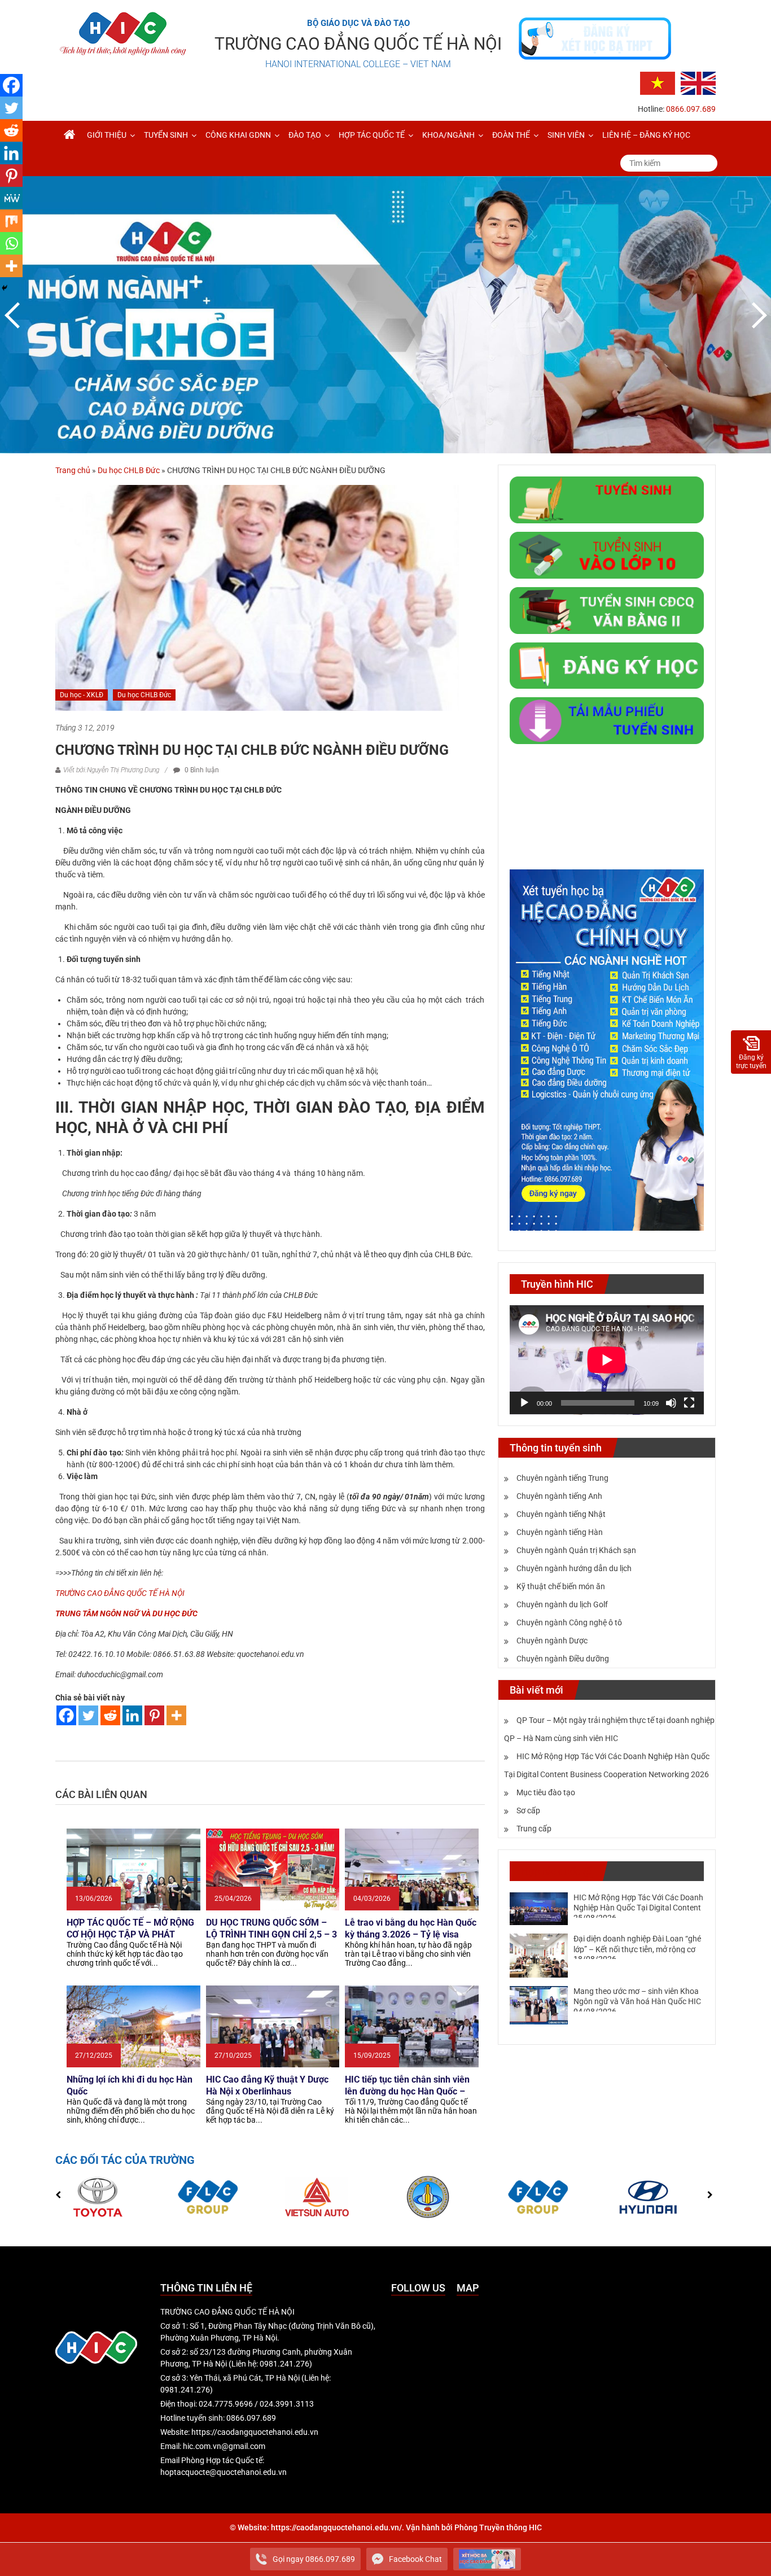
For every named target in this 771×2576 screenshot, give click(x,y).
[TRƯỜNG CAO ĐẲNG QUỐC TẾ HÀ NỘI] (69, 135)
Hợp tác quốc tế (372, 135)
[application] (607, 1360)
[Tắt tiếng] (671, 1403)
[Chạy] (524, 1403)
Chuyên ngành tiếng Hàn (560, 1532)
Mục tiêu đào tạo (546, 1792)
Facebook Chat (415, 2559)
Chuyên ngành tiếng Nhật (561, 1514)
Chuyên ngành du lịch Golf (562, 1604)
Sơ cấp (528, 1810)
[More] (176, 1715)
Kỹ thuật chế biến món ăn (561, 1586)
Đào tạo (305, 135)
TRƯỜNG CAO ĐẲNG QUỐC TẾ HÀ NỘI (358, 44)
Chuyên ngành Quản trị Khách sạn (576, 1550)
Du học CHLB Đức (129, 470)
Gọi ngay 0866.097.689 (314, 2559)
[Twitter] (88, 1715)
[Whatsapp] (11, 243)
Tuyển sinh (166, 135)
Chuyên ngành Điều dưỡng (563, 1659)
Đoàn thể (511, 135)
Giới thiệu (107, 135)
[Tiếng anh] (698, 82)
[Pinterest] (154, 1715)
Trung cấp (534, 1829)
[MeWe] (11, 198)
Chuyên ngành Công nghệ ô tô (569, 1622)
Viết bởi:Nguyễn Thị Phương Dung (111, 770)
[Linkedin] (132, 1715)
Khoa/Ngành (448, 135)
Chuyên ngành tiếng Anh (559, 1496)
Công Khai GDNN (238, 135)
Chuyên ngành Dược (552, 1641)
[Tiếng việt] (658, 82)
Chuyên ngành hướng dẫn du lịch (574, 1568)
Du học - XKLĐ (82, 695)
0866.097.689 (691, 109)
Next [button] (757, 315)
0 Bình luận (201, 770)
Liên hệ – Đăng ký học (646, 135)
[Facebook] (66, 1715)
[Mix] (11, 221)
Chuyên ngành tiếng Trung (562, 1478)
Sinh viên (566, 135)
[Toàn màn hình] (689, 1403)
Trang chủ (73, 470)
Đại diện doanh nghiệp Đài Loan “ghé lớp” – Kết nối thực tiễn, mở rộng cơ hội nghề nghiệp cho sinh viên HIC (637, 1949)
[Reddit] (110, 1715)
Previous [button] (14, 315)
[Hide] (5, 288)
